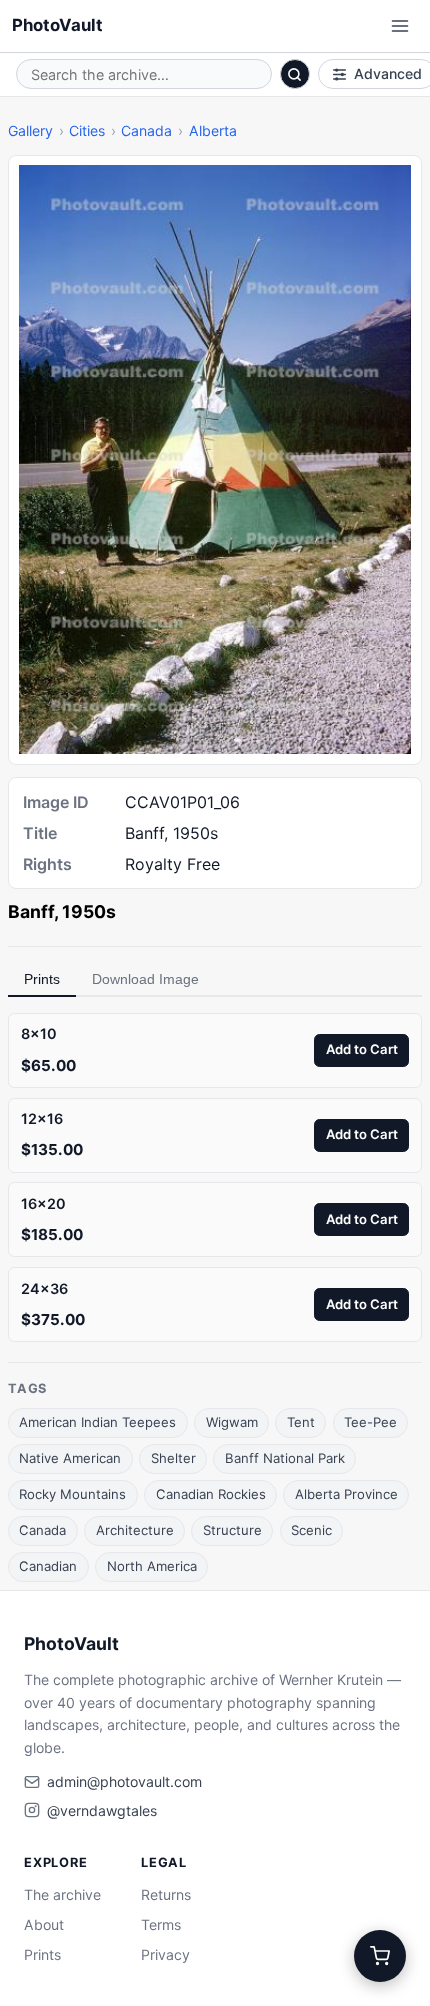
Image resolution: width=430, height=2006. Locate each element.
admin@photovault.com (124, 1781)
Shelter (173, 1458)
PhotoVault (57, 25)
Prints (42, 979)
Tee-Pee (370, 1422)
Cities (87, 130)
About (44, 1924)
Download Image (145, 979)
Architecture (135, 1530)
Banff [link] (31, 911)
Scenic (311, 1530)
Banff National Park (285, 1458)
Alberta (213, 130)
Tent (301, 1422)
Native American (70, 1458)
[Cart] (380, 1956)
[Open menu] (400, 26)
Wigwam (232, 1422)
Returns (166, 1894)
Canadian (48, 1566)
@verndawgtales (102, 1810)
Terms (161, 1924)
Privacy (165, 1954)
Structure (232, 1530)
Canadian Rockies (211, 1494)
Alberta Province (346, 1494)
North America (152, 1566)
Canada (146, 130)
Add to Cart (362, 1049)
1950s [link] (89, 911)
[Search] (295, 74)
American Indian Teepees (97, 1422)
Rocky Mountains (72, 1494)
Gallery (30, 130)
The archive (62, 1894)
